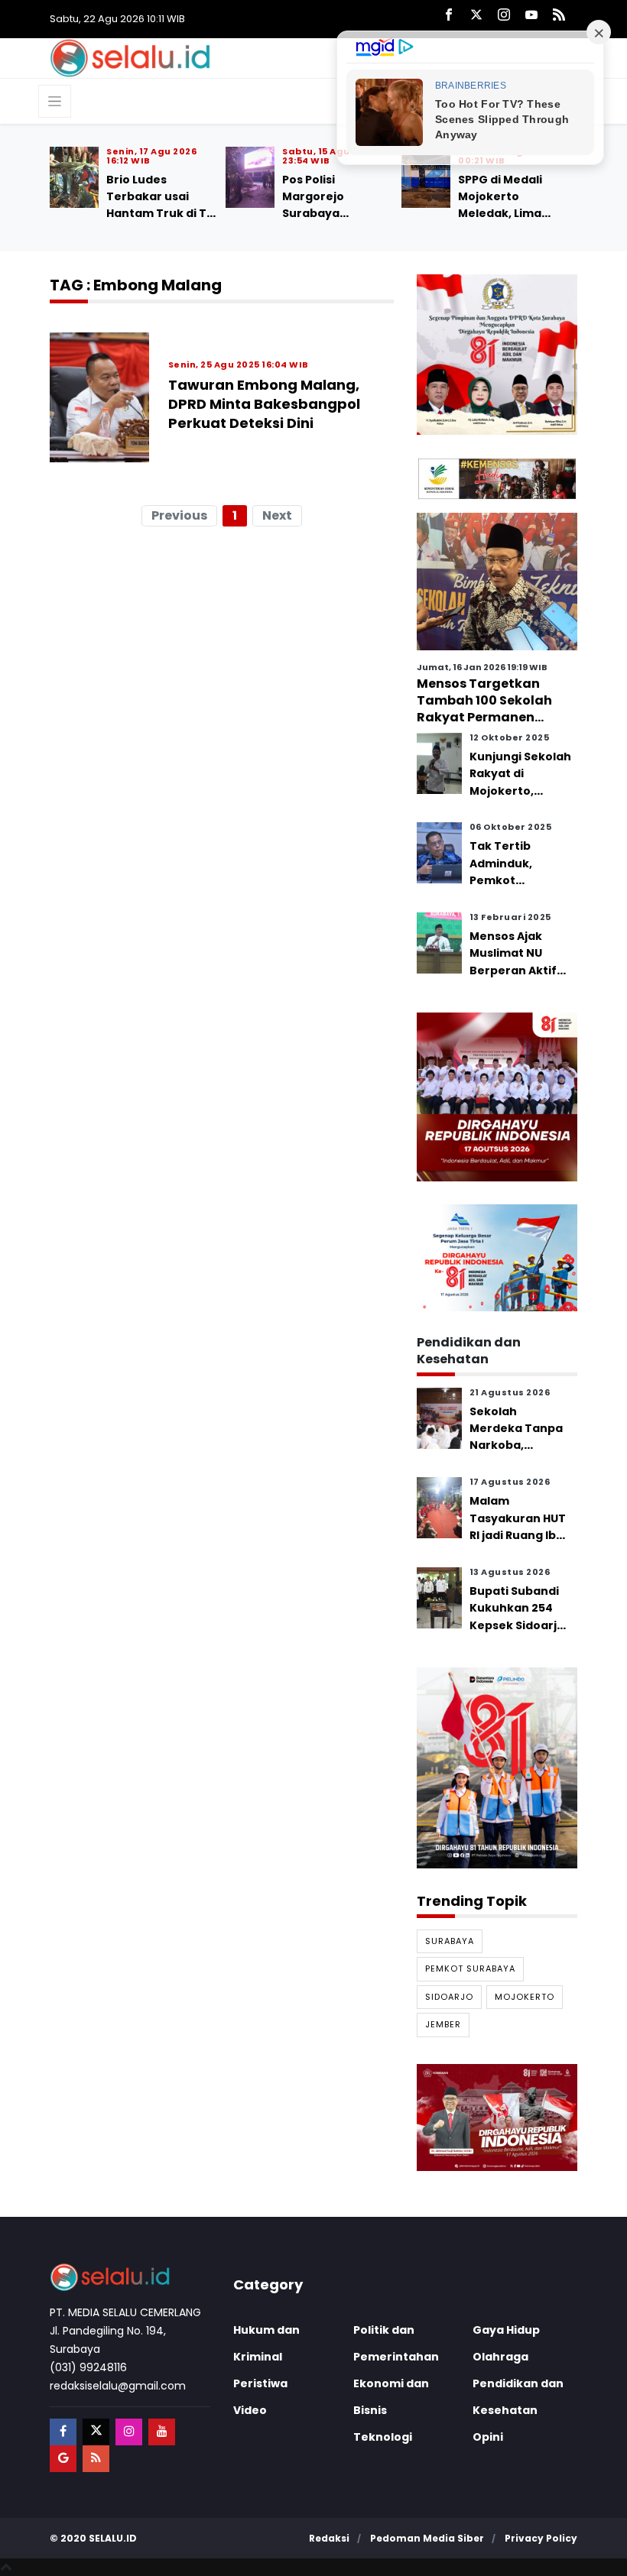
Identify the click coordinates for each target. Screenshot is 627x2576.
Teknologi (383, 2437)
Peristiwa (260, 2383)
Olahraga (500, 2357)
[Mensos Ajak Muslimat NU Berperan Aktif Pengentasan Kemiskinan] (439, 942)
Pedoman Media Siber (427, 2538)
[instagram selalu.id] (504, 16)
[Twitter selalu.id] (476, 16)
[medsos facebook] (63, 2432)
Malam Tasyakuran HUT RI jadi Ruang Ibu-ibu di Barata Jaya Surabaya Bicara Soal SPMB (520, 1544)
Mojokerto (525, 1997)
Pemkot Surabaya (470, 1968)
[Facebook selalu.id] (449, 16)
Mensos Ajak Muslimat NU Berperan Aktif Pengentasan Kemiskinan (513, 970)
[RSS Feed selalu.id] (559, 16)
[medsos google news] (63, 2459)
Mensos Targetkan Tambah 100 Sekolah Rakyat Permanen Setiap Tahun (484, 709)
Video (250, 2410)
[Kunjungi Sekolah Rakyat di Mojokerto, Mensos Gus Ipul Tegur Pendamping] (439, 762)
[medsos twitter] (96, 2432)
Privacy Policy (541, 2538)
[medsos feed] (96, 2459)
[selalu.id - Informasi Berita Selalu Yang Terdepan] (130, 57)
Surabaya (450, 1941)
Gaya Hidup (506, 2330)
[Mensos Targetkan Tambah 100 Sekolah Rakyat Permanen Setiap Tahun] (497, 581)
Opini (488, 2437)
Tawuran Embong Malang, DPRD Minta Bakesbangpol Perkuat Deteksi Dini (264, 404)
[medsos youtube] (162, 2432)
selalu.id (113, 2538)
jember (443, 2024)
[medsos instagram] (129, 2432)
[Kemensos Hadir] (497, 478)
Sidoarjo (449, 1997)
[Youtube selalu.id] (531, 16)
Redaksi (329, 2538)
